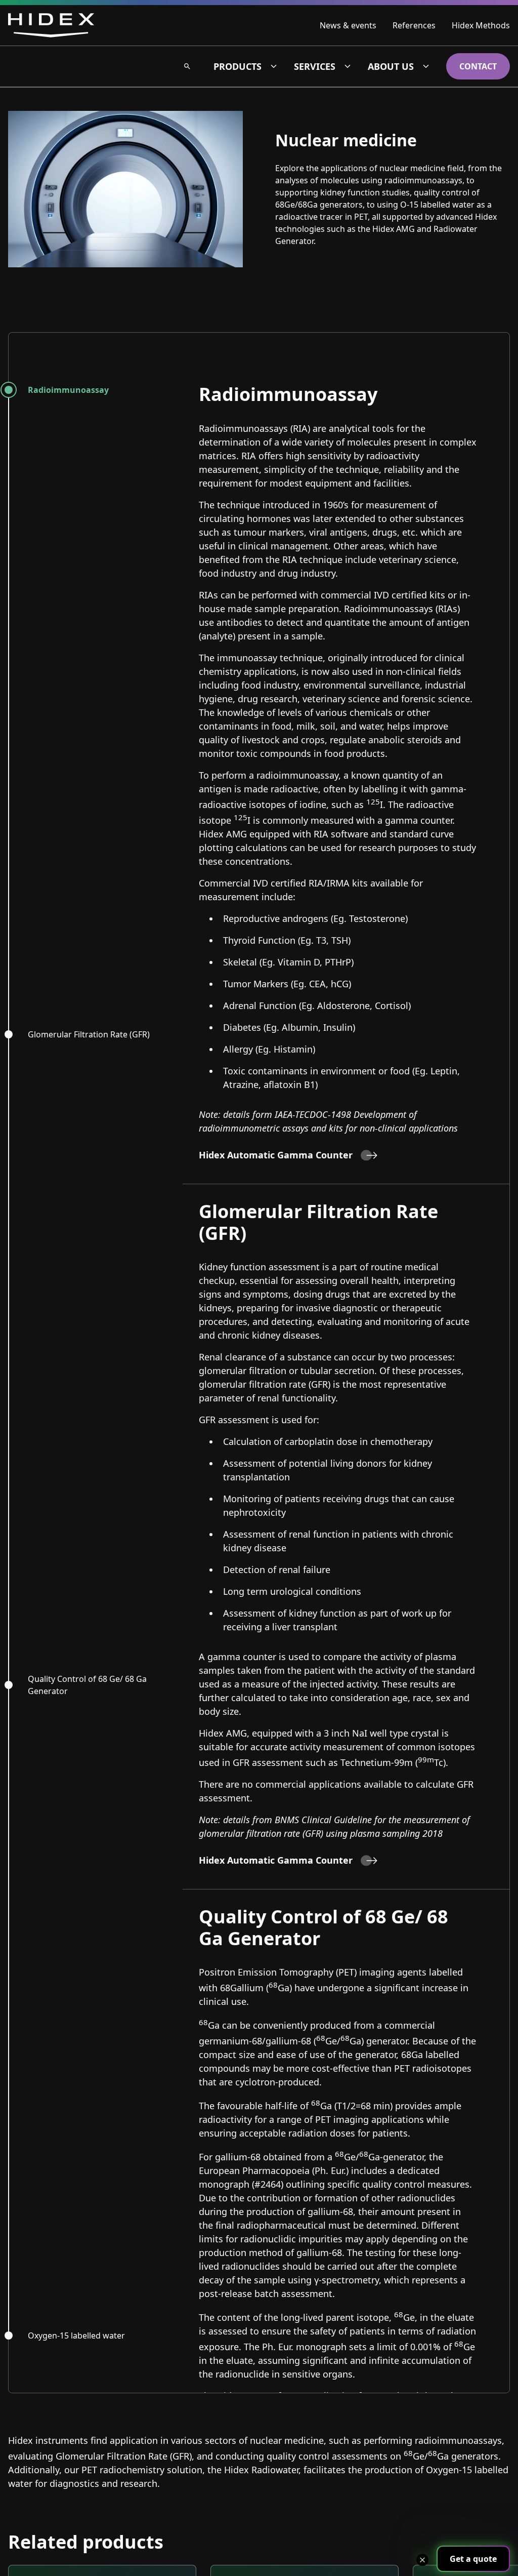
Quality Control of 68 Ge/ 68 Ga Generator (87, 1685)
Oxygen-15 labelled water (76, 2336)
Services (315, 66)
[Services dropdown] (348, 66)
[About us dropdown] (426, 66)
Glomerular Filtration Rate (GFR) (89, 1034)
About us (391, 66)
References (414, 25)
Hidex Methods (481, 25)
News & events (348, 25)
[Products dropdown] (274, 66)
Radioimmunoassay (68, 390)
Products (238, 66)
